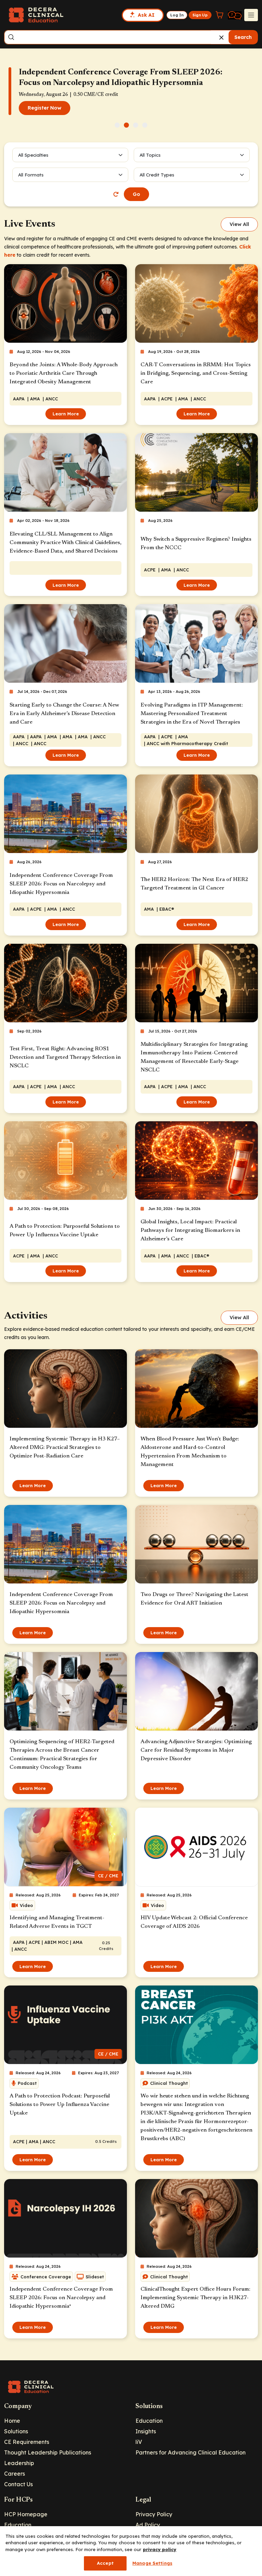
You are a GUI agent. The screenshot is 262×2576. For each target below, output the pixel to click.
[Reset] (116, 194)
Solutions (16, 2431)
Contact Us (18, 2484)
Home (12, 2421)
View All (239, 224)
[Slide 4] (145, 125)
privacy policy (160, 2549)
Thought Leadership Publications (48, 2452)
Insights (146, 2431)
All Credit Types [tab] (157, 175)
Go (136, 194)
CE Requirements (27, 2442)
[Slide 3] (136, 125)
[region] (131, 2551)
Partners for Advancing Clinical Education (191, 2452)
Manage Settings (152, 2563)
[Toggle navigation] (251, 15)
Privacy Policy (154, 2514)
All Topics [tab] (150, 155)
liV (139, 2442)
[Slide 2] (126, 125)
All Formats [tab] (32, 175)
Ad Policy (148, 2525)
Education (149, 2421)
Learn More (66, 414)
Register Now (45, 108)
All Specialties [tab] (33, 155)
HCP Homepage (26, 2514)
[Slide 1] (117, 125)
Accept (105, 2563)
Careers (14, 2474)
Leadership (19, 2463)
